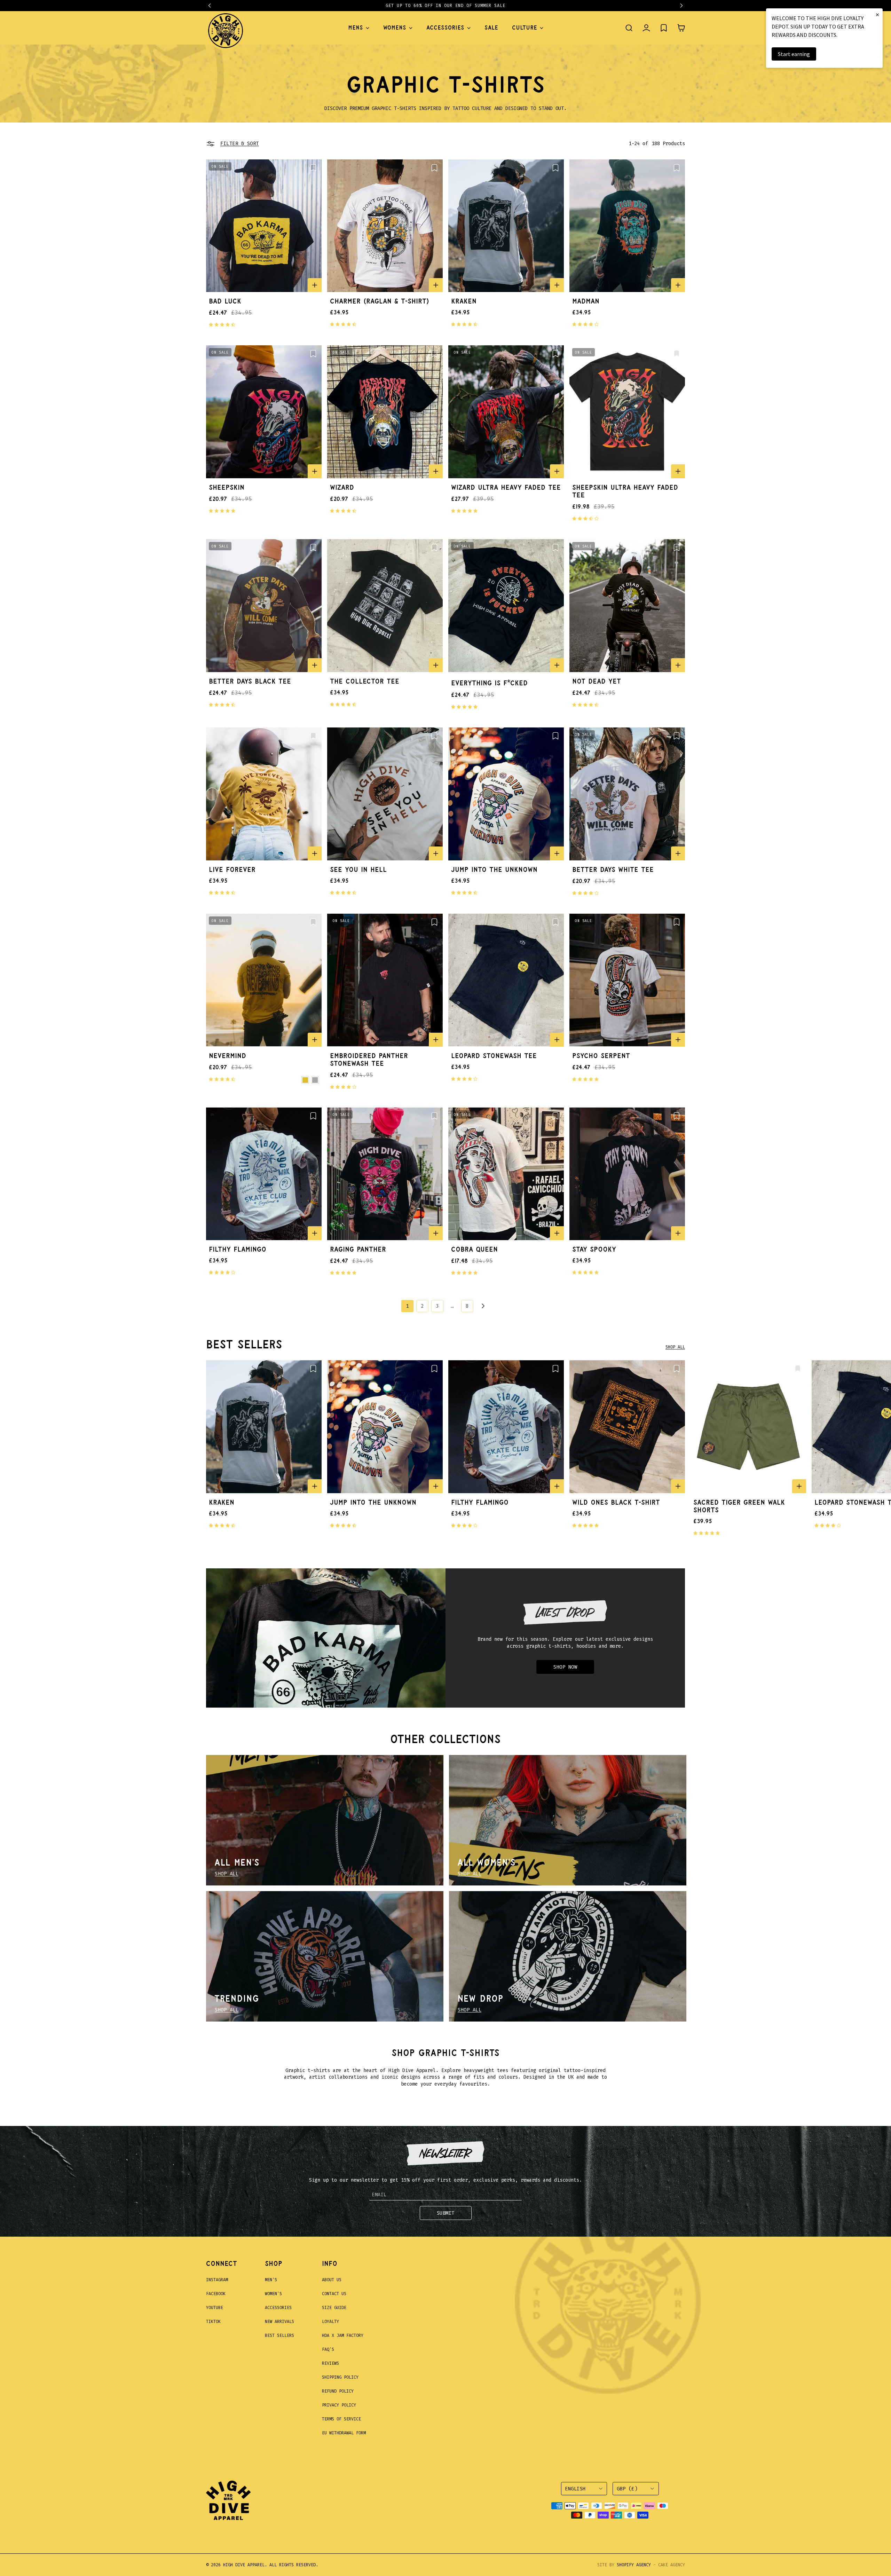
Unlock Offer (491, 1334)
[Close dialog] (572, 1199)
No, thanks (491, 1371)
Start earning (794, 54)
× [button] (877, 14)
